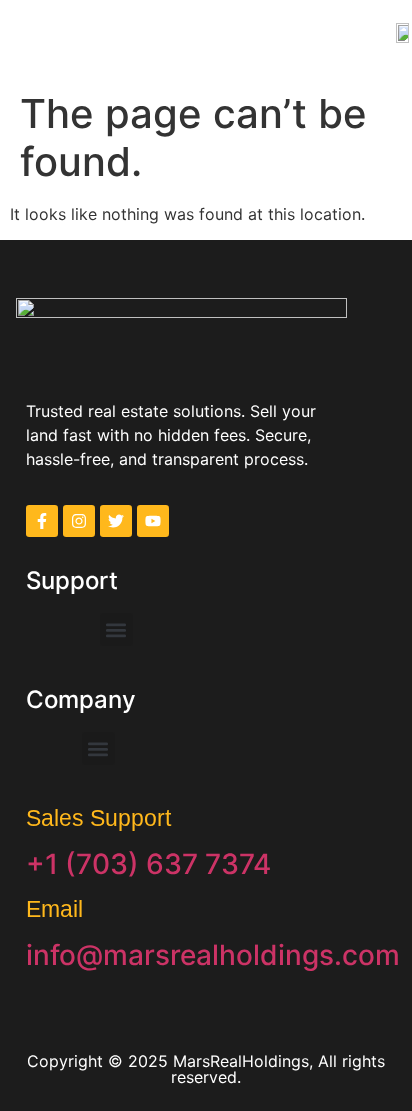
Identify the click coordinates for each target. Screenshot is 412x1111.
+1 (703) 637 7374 (148, 864)
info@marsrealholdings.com (213, 955)
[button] (41, 31)
